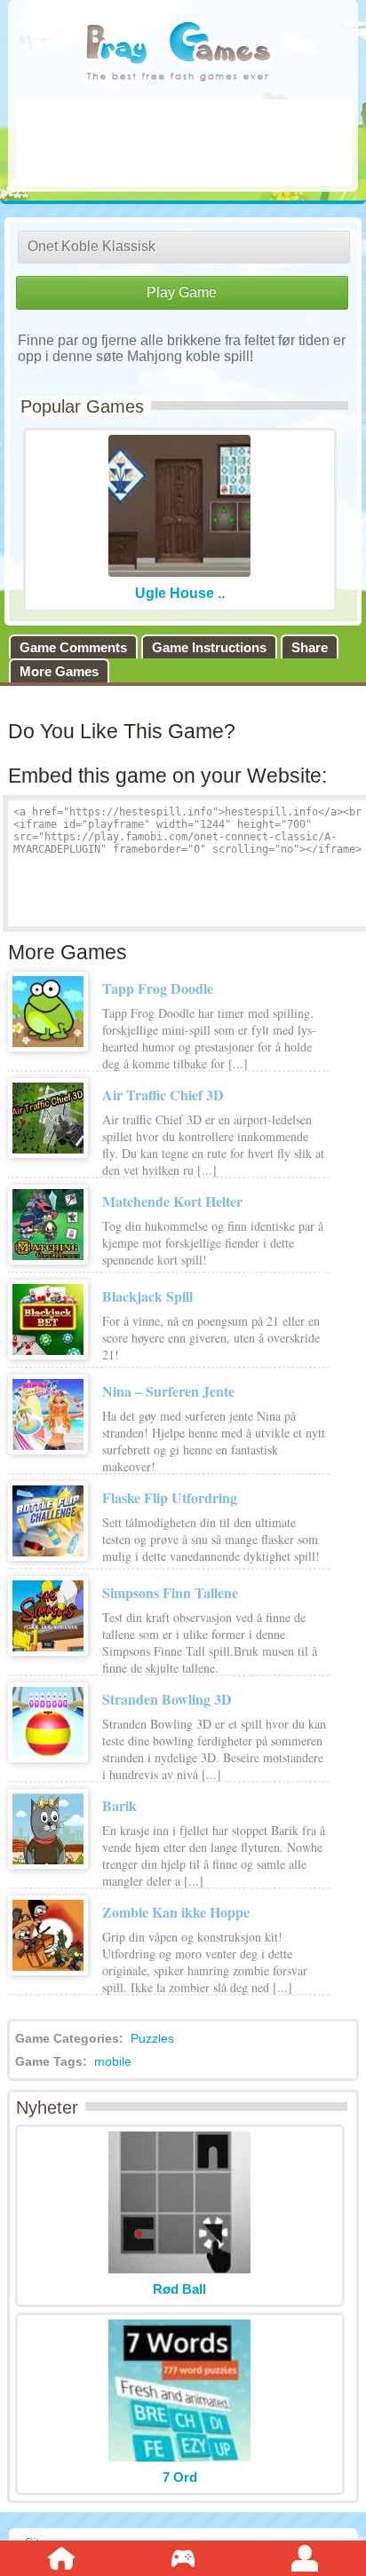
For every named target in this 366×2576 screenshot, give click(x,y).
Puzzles (152, 2038)
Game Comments (73, 647)
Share (310, 647)
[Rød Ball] (179, 2269)
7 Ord (180, 2477)
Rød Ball (179, 2289)
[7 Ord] (179, 2457)
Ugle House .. (180, 593)
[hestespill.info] (178, 53)
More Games (59, 671)
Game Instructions (209, 647)
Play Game (182, 292)
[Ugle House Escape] (179, 572)
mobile (113, 2061)
